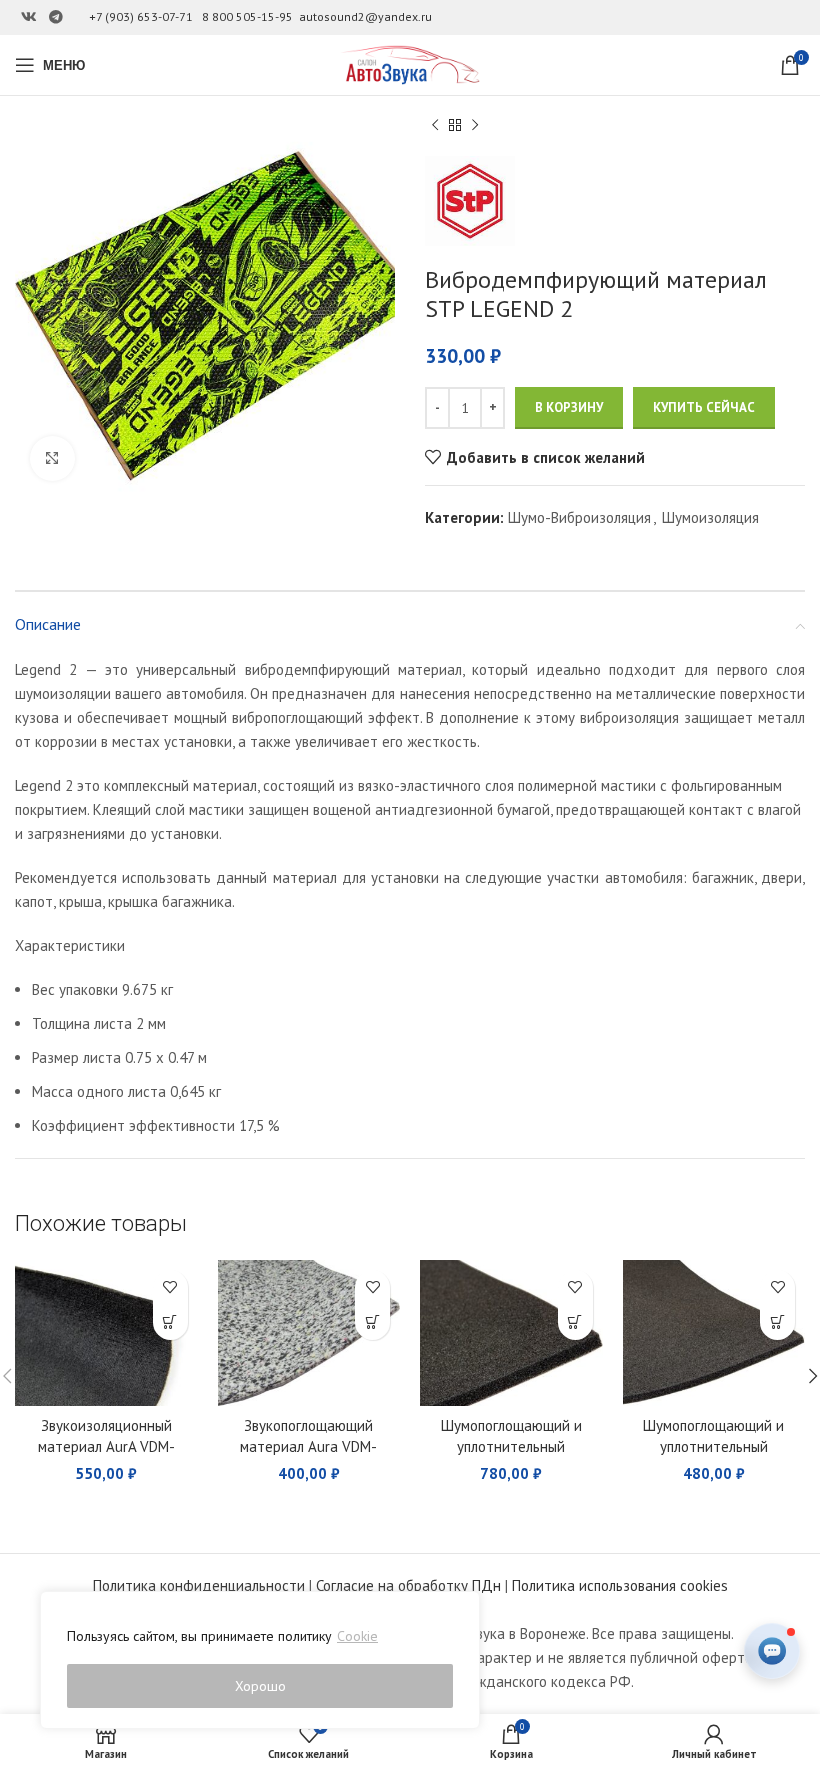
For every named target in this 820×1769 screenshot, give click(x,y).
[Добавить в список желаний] (170, 1287)
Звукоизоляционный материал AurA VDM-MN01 (106, 1446)
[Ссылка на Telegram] (56, 17)
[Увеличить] (52, 458)
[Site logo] (410, 63)
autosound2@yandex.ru (365, 16)
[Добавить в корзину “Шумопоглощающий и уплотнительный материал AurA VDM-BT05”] (777, 1322)
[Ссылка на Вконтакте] (29, 17)
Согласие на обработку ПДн (408, 1585)
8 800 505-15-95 (247, 16)
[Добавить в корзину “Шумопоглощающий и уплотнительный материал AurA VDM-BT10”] (575, 1322)
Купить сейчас (704, 407)
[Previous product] (435, 126)
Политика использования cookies (620, 1585)
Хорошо (260, 1686)
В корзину (569, 407)
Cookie (357, 1636)
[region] (260, 1660)
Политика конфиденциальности (199, 1585)
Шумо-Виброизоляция (579, 517)
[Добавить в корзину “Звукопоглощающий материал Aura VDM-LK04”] (372, 1322)
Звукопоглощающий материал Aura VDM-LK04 (308, 1446)
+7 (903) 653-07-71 (141, 16)
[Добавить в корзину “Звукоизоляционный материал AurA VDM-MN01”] (170, 1322)
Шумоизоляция (710, 517)
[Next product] (475, 126)
